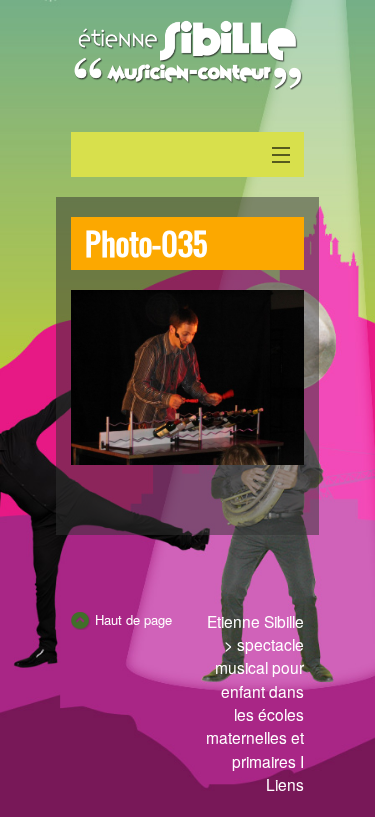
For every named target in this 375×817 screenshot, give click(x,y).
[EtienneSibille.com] (187, 55)
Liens (285, 784)
